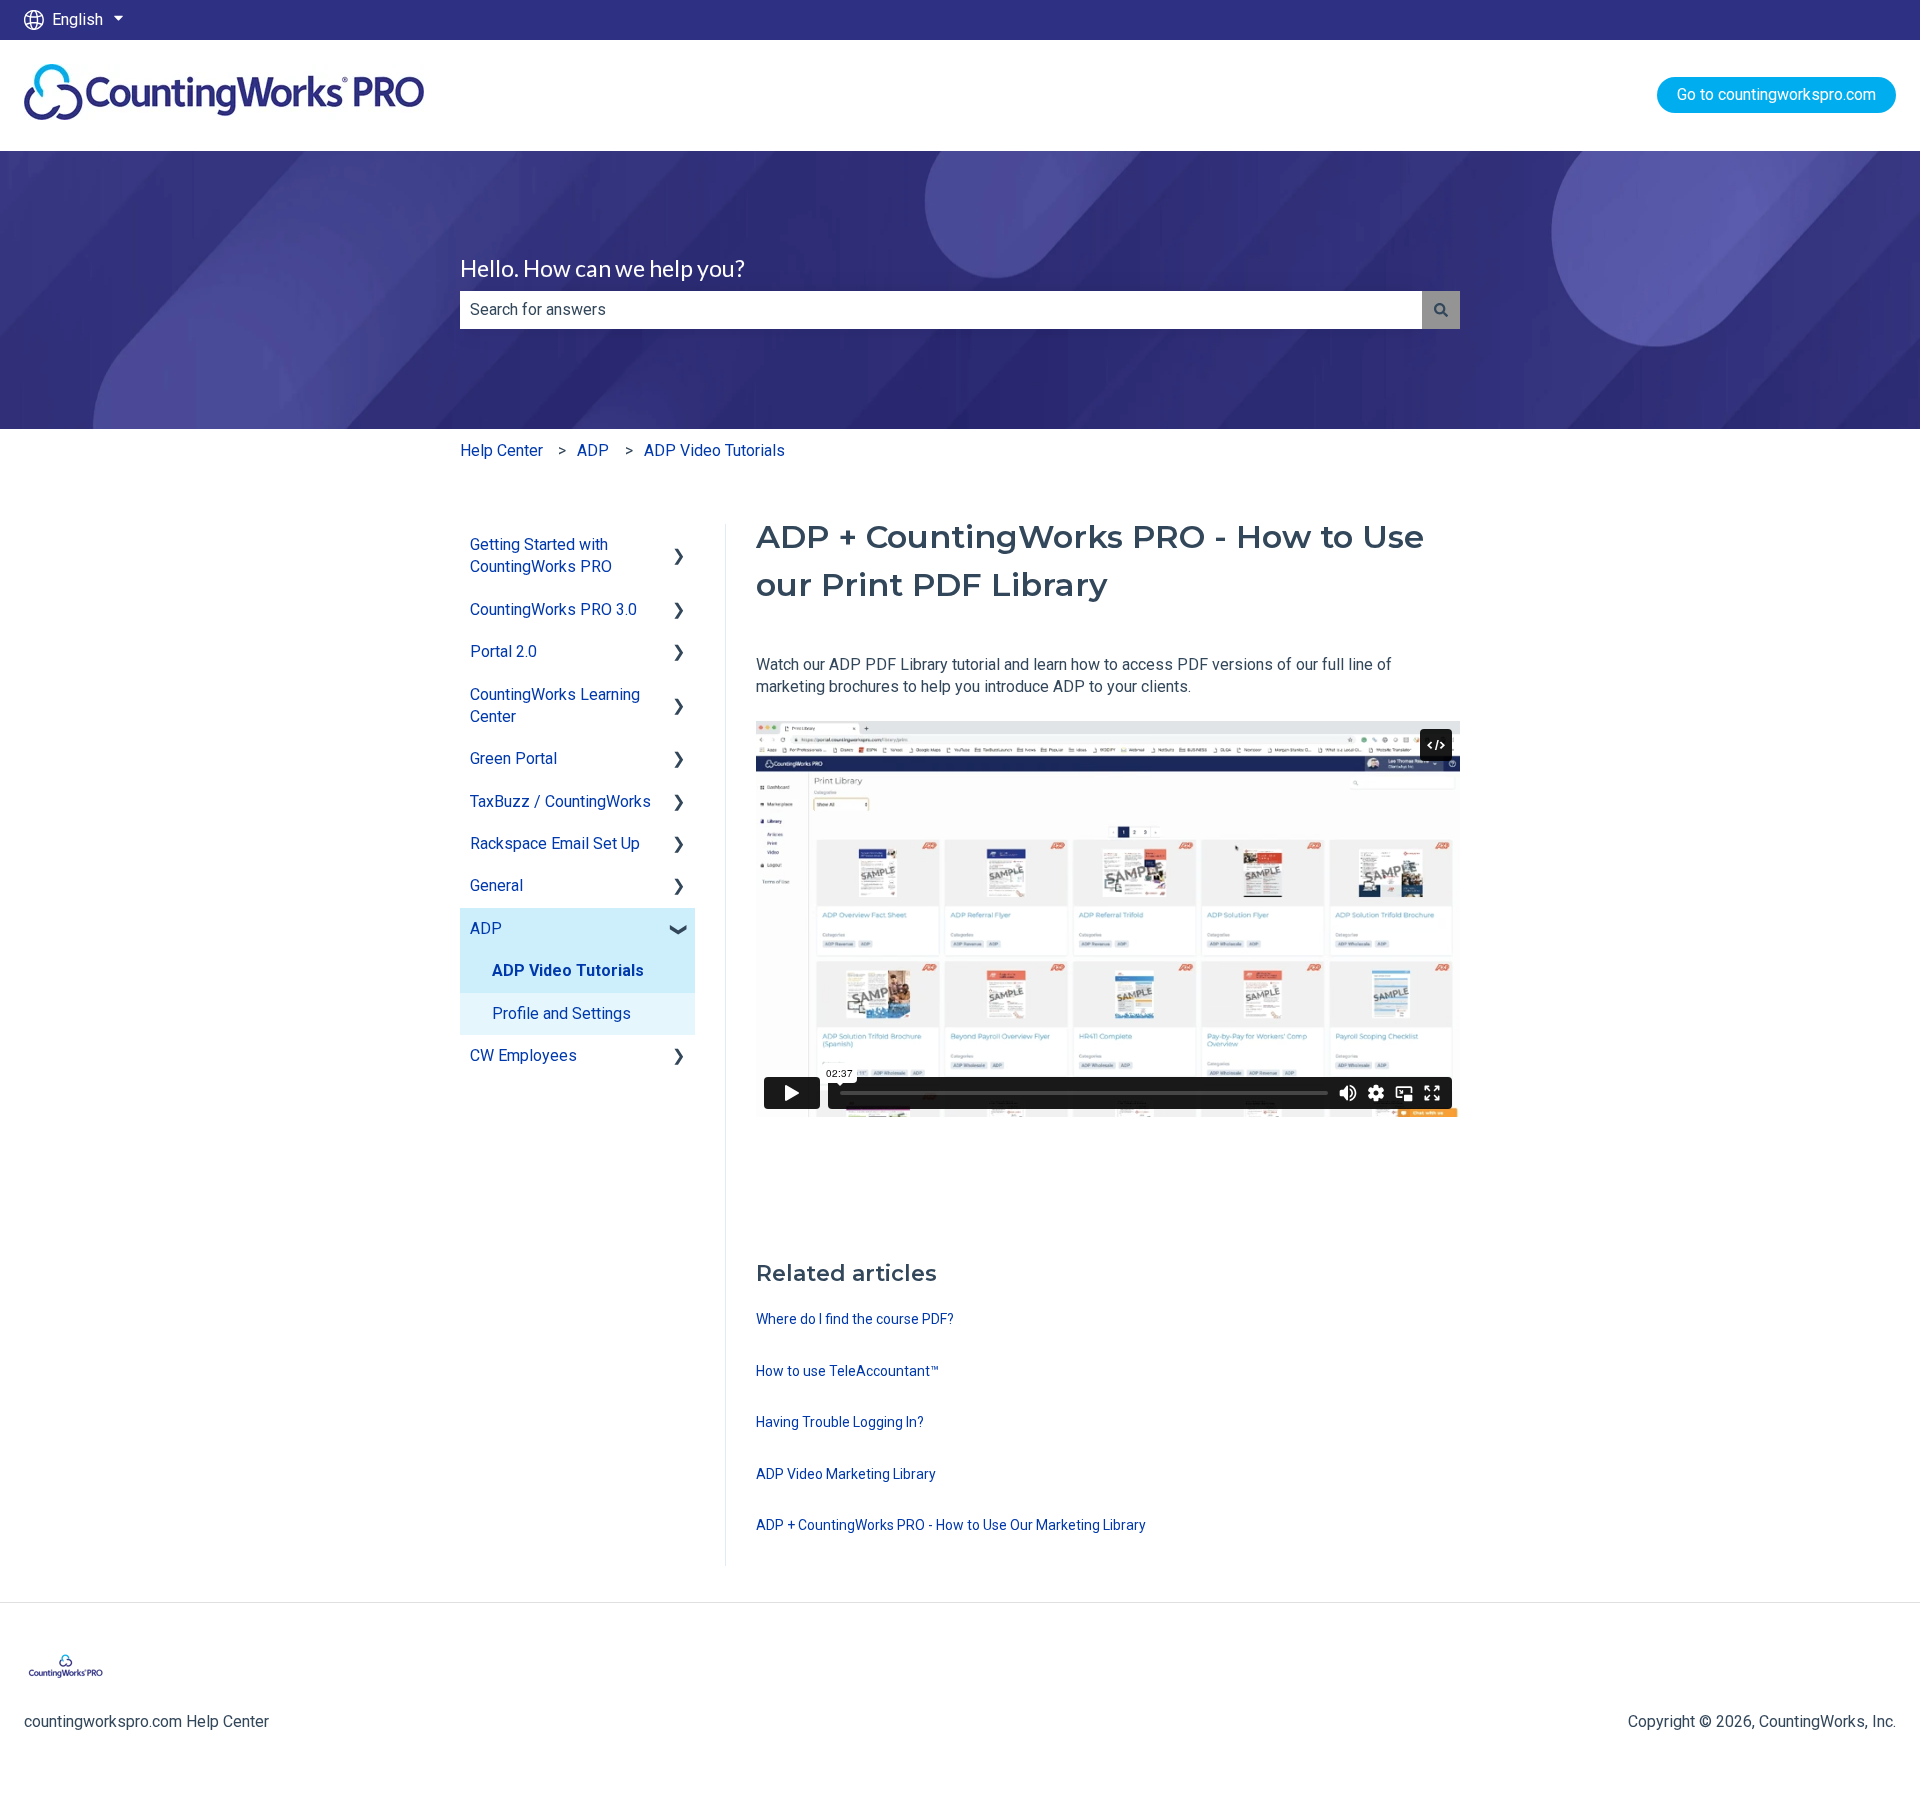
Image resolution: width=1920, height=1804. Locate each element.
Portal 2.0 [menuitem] (503, 651)
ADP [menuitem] (486, 928)
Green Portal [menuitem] (513, 758)
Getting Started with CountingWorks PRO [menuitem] (541, 555)
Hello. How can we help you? (602, 268)
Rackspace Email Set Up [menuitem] (555, 843)
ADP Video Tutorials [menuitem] (568, 970)
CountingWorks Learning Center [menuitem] (555, 705)
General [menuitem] (496, 885)
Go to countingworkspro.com (1776, 94)
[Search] (1441, 310)
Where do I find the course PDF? (855, 1319)
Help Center (501, 450)
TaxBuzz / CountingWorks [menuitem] (560, 801)
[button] (679, 546)
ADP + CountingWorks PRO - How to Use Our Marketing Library (951, 1525)
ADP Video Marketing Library (846, 1474)
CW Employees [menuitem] (523, 1055)
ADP (593, 450)
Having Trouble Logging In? (840, 1422)
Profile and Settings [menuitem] (561, 1013)
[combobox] (941, 310)
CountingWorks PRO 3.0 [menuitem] (553, 609)
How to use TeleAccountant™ (847, 1371)
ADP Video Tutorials (714, 450)
